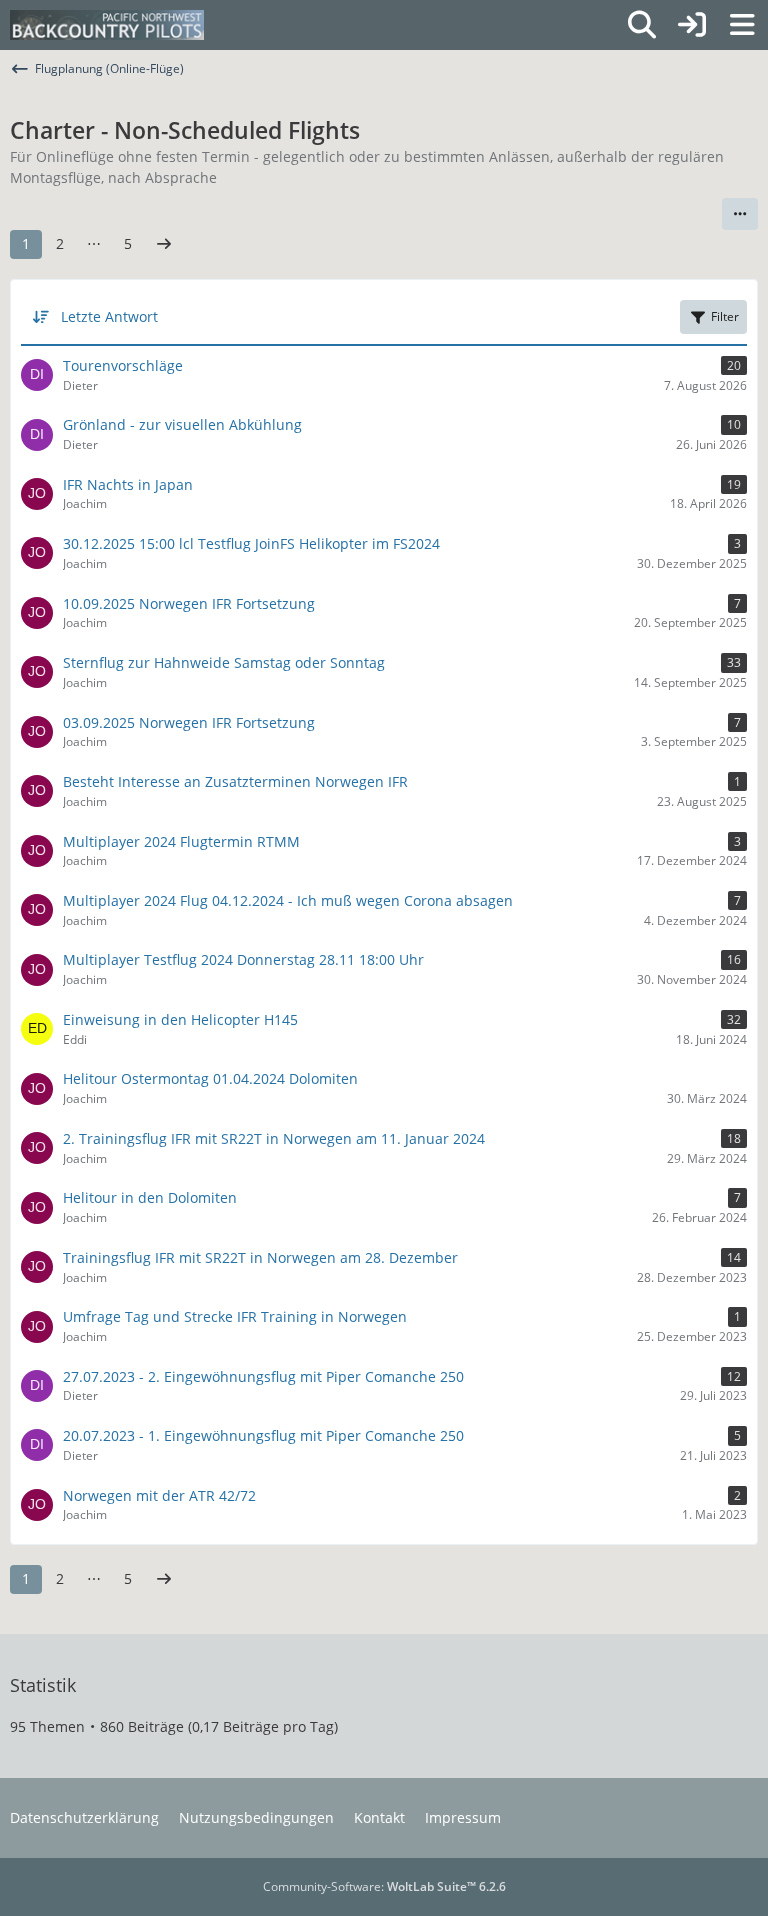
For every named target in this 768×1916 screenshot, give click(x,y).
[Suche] (642, 25)
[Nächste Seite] (164, 244)
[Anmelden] (692, 25)
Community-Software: (384, 1886)
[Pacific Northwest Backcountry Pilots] (107, 25)
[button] (740, 214)
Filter (725, 316)
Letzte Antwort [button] (109, 316)
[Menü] (742, 25)
